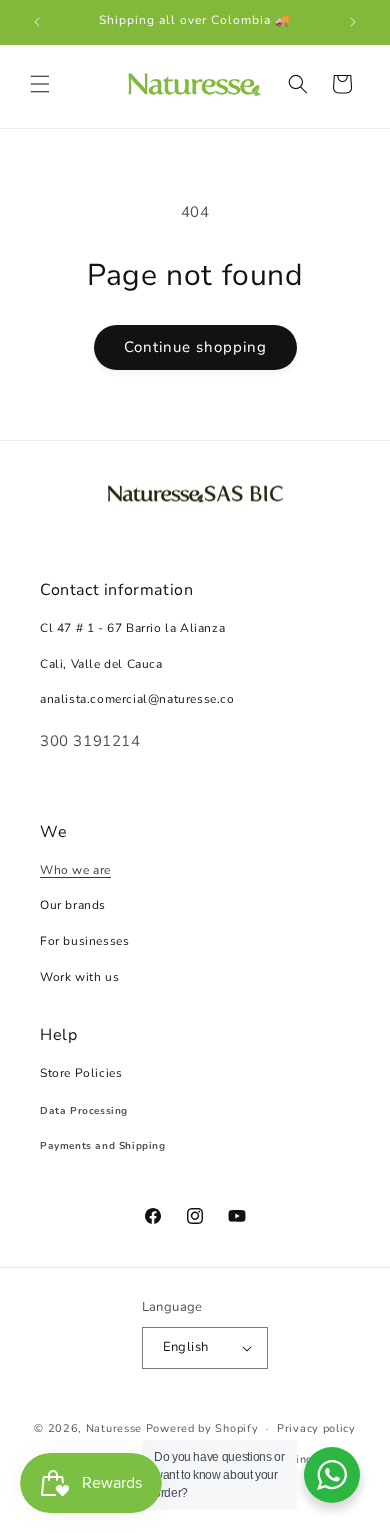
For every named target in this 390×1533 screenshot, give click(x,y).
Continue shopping (195, 347)
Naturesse (114, 1428)
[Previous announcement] (37, 22)
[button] (40, 84)
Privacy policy (316, 1428)
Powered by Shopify (202, 1428)
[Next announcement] (353, 22)
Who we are (75, 870)
